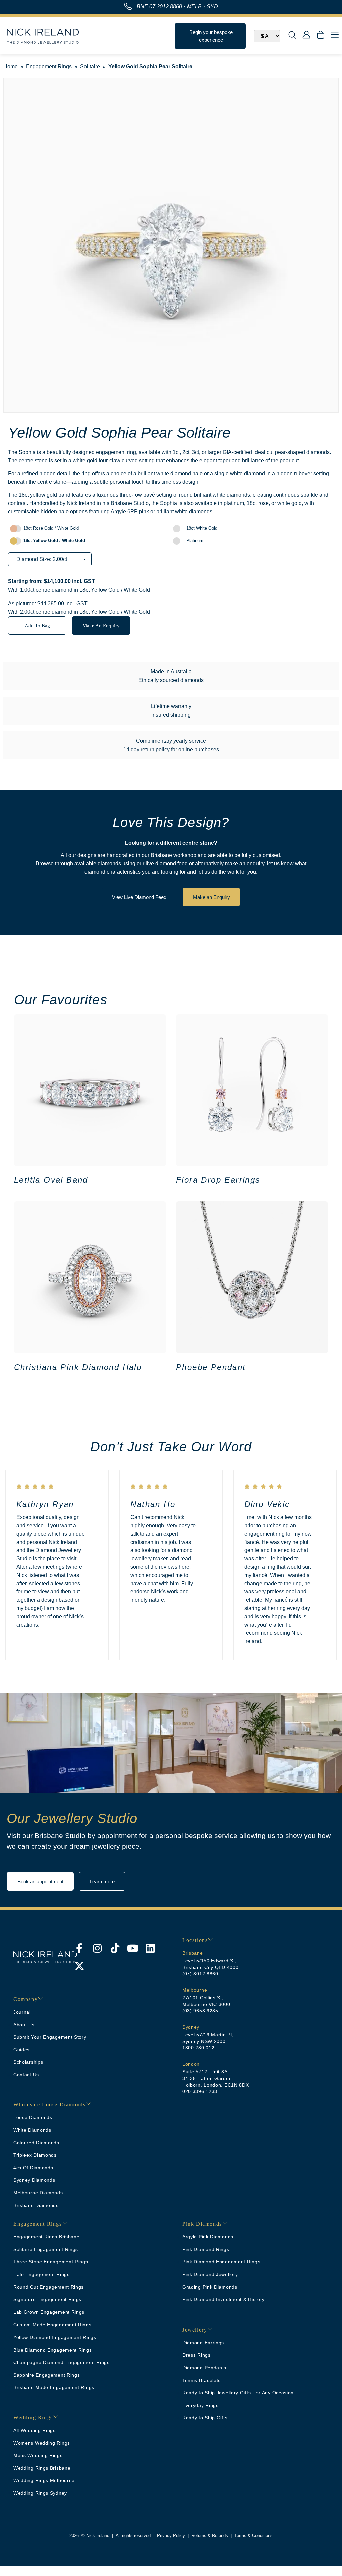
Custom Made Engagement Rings (52, 2325)
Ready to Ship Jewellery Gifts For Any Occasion (238, 2393)
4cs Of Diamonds (33, 2168)
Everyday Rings (201, 2405)
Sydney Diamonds (34, 2180)
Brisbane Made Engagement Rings (54, 2387)
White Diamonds (32, 2130)
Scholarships (28, 2062)
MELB (194, 7)
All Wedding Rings (35, 2430)
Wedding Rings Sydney (40, 2493)
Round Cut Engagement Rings (49, 2287)
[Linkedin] (150, 1948)
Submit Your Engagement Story (50, 2037)
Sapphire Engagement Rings (47, 2375)
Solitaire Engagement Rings (46, 2249)
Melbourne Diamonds (38, 2193)
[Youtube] (133, 1948)
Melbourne (195, 1990)
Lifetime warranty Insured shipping (171, 711)
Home (11, 67)
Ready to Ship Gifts (205, 2418)
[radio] (90, 529)
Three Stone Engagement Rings (51, 2262)
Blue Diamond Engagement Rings (52, 2350)
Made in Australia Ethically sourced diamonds (171, 676)
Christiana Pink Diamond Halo (78, 1367)
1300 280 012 (198, 2048)
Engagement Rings (49, 67)
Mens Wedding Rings (38, 2455)
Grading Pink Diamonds (210, 2287)
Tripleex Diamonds (35, 2155)
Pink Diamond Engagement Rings (221, 2262)
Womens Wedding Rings (42, 2443)
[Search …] (292, 36)
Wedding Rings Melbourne (44, 2480)
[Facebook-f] (79, 1948)
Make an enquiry (101, 626)
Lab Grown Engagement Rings (49, 2312)
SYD (212, 7)
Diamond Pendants (204, 2368)
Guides (22, 2050)
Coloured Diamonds (36, 2143)
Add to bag (37, 626)
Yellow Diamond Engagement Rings (55, 2337)
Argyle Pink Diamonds (208, 2237)
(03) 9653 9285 (200, 2011)
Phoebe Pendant (211, 1367)
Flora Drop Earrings (218, 1180)
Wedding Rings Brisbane (42, 2468)
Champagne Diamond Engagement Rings (61, 2362)
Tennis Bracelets (202, 2380)
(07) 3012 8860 (200, 1974)
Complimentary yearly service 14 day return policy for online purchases (171, 745)
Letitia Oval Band (51, 1180)
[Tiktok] (115, 1948)
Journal (22, 2012)
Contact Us (26, 2075)
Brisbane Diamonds (36, 2205)
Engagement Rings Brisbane (47, 2237)
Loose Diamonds (33, 2117)
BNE (159, 7)
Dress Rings (197, 2355)
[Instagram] (97, 1948)
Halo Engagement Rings (42, 2274)
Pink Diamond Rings (206, 2249)
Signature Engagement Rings (47, 2299)
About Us (24, 2025)
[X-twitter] (79, 1966)
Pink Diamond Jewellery (210, 2274)
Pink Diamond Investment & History (223, 2299)
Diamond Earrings (203, 2343)
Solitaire (90, 67)
